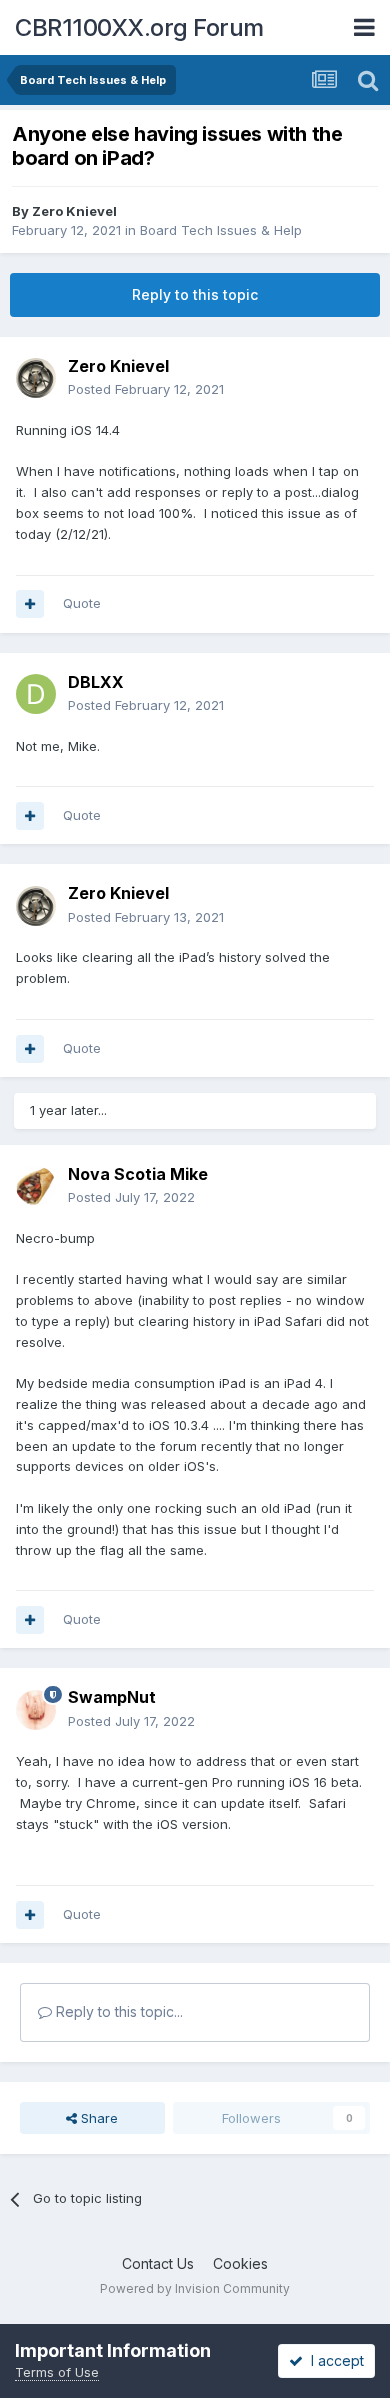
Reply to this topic (195, 294)
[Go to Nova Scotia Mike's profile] (36, 1186)
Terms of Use (57, 2372)
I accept (333, 2360)
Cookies (240, 2263)
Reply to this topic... (117, 2011)
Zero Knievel (74, 211)
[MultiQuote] (30, 604)
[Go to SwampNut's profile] (36, 1710)
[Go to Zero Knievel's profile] (36, 378)
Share (97, 2118)
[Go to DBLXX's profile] (36, 694)
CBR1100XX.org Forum (139, 27)
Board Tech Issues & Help (221, 230)
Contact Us (158, 2263)
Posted (146, 389)
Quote (82, 603)
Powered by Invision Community (195, 2288)
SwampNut (112, 1697)
